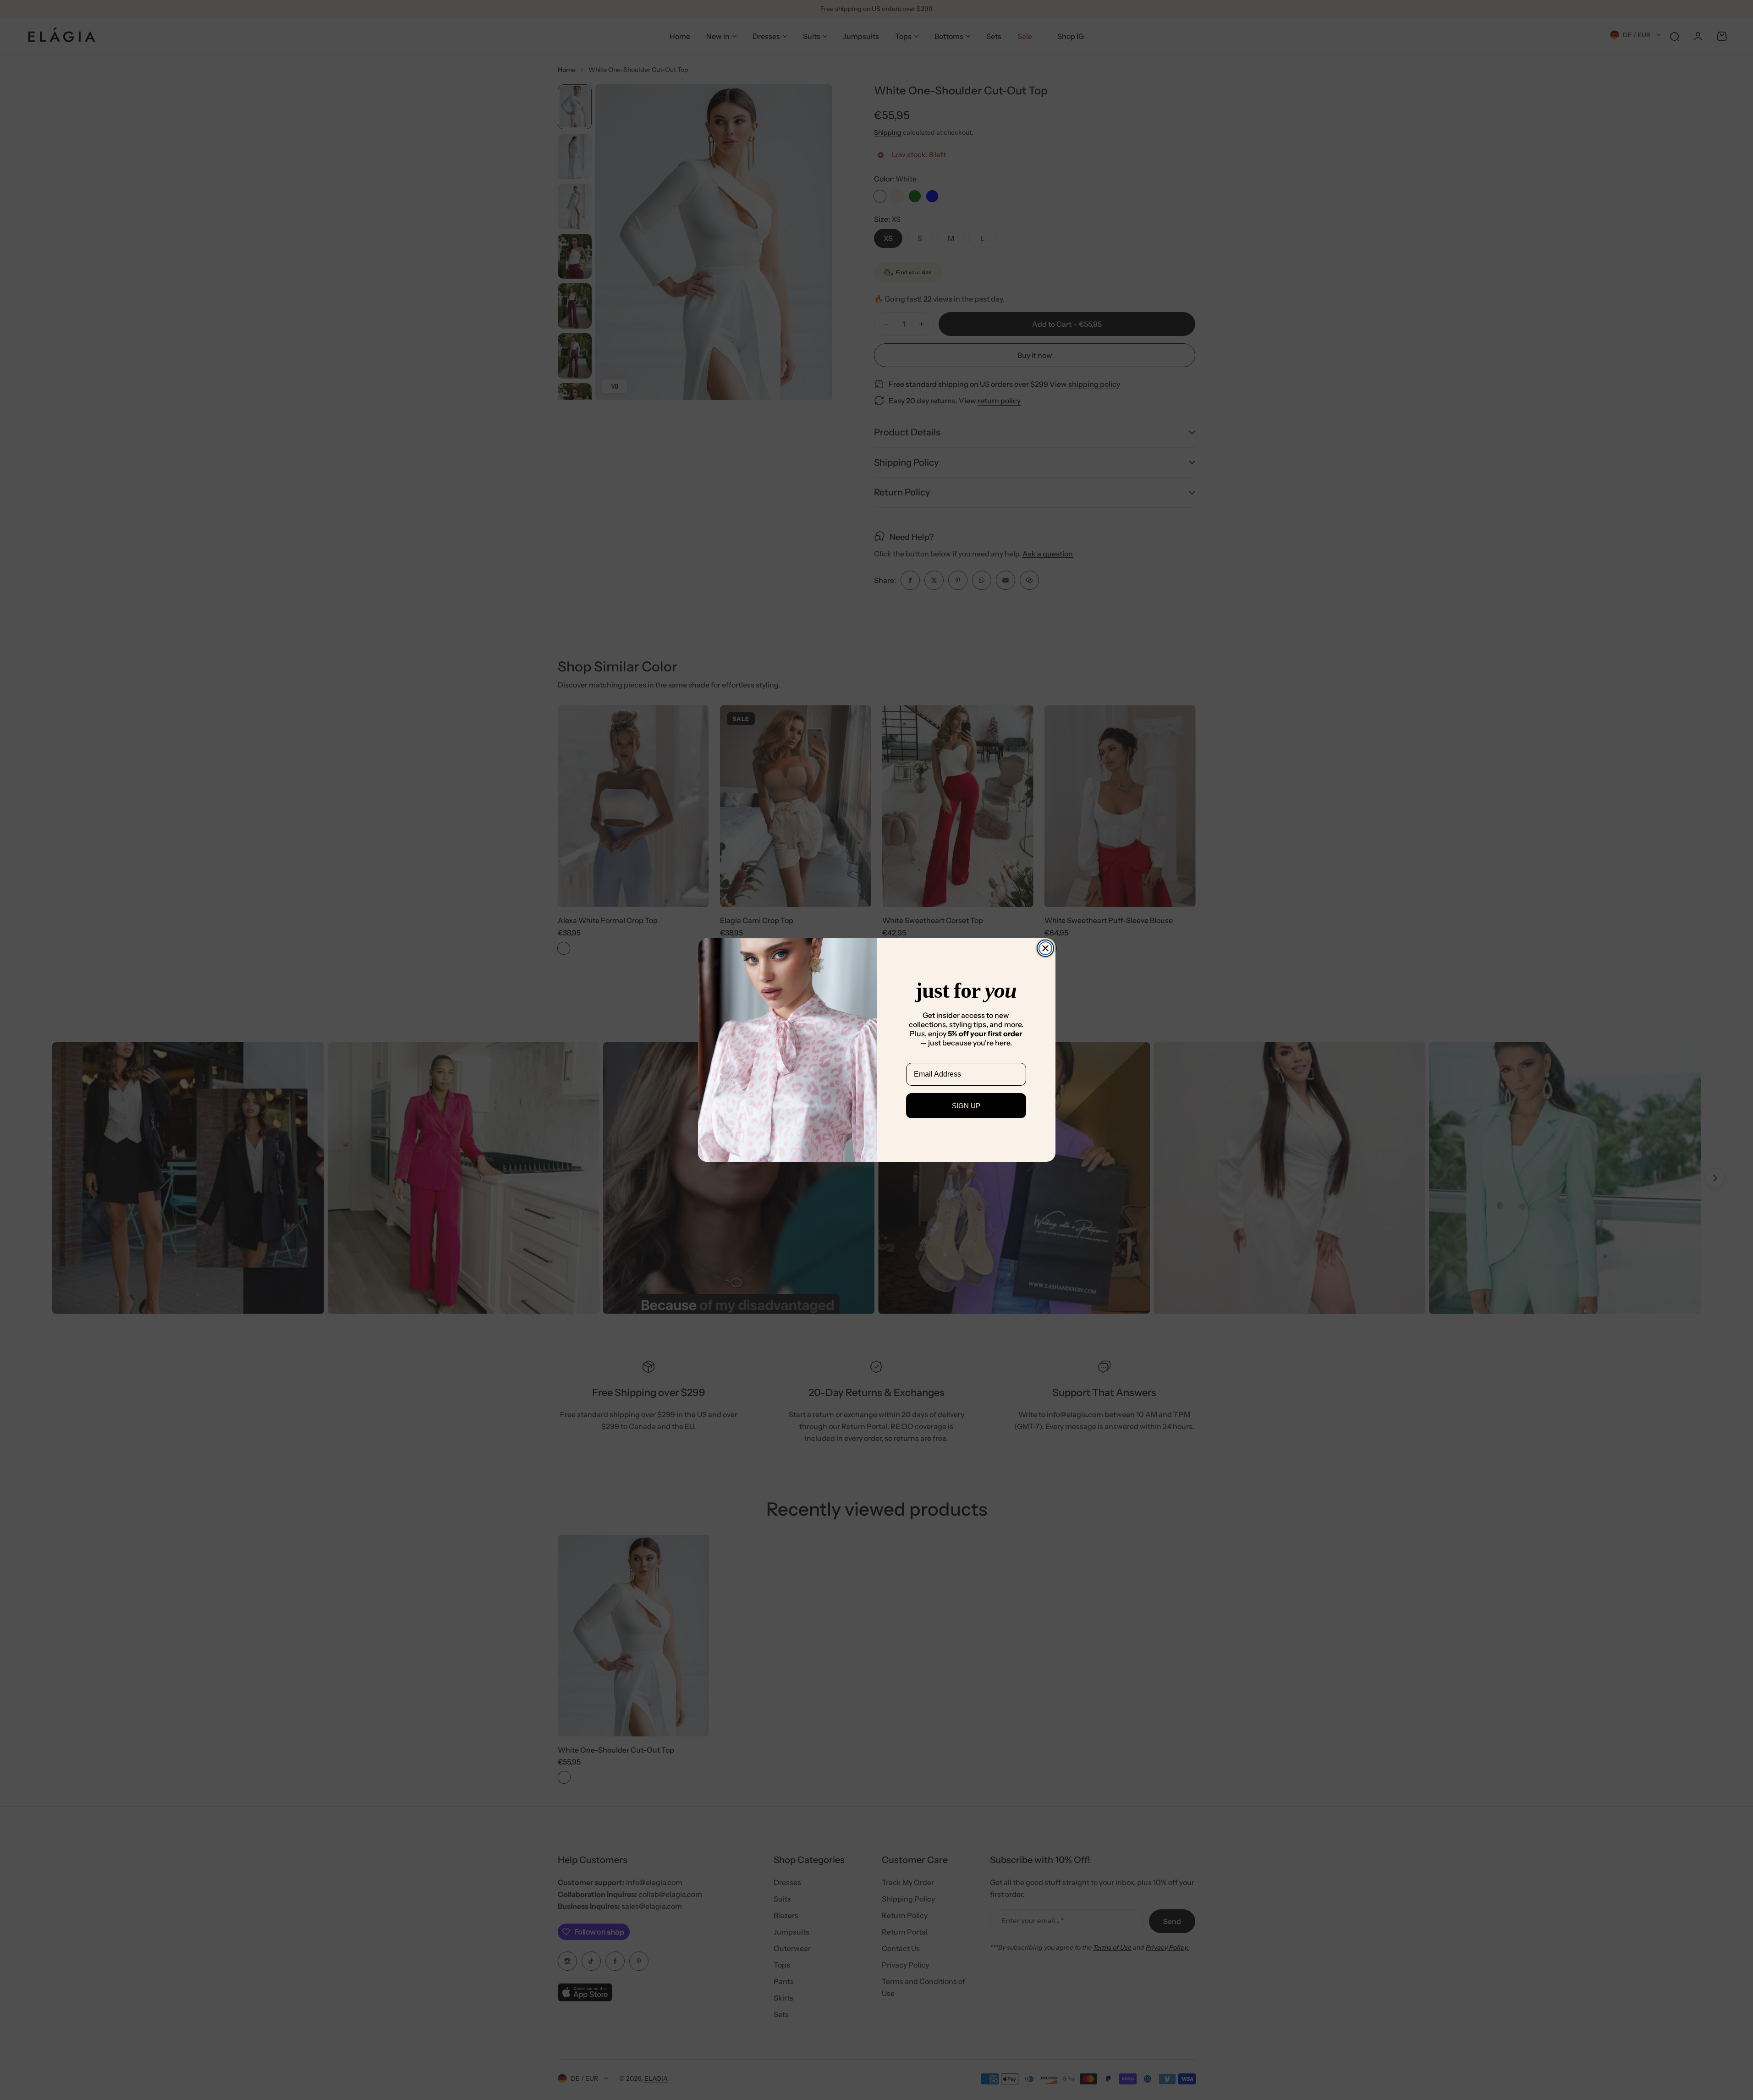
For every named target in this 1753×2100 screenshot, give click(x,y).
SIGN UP (966, 1106)
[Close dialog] (1045, 948)
